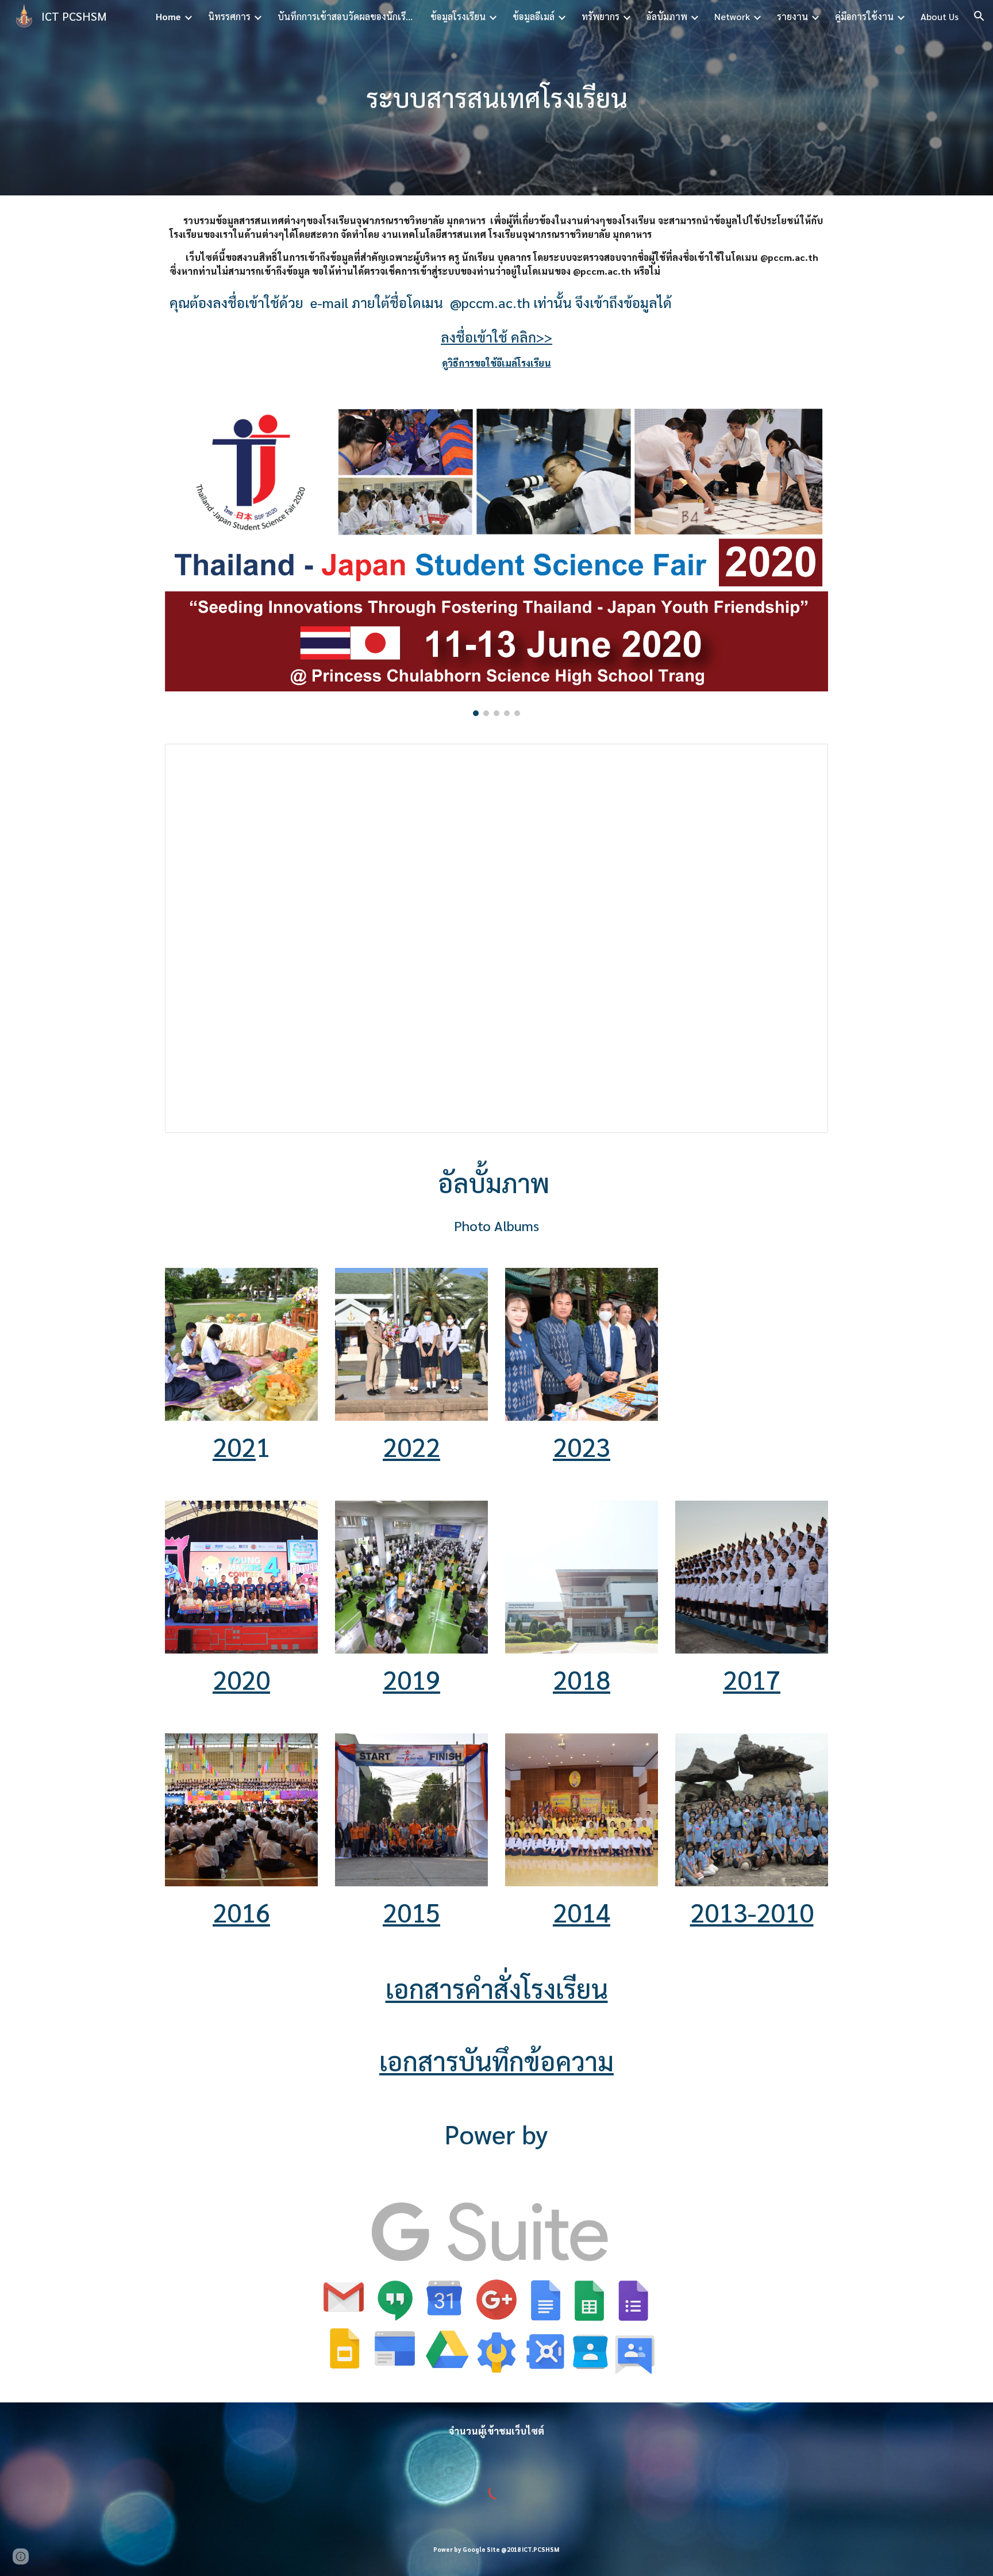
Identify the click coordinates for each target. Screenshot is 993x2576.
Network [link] (732, 16)
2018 (582, 1679)
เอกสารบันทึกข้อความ (496, 2061)
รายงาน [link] (792, 16)
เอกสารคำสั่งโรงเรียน (497, 1988)
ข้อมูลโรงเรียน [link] (458, 16)
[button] (979, 16)
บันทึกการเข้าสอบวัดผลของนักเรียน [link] (347, 16)
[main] (496, 98)
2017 (752, 1679)
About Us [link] (940, 16)
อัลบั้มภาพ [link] (667, 16)
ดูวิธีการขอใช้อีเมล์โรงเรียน (496, 363)
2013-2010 (752, 1912)
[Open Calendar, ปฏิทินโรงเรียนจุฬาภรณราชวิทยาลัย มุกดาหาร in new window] (806, 759)
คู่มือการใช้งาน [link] (864, 16)
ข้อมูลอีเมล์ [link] (534, 16)
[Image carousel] (496, 559)
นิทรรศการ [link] (229, 16)
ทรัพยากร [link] (601, 16)
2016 (241, 1912)
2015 (411, 1912)
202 (234, 1446)
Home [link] (168, 16)
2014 (582, 1912)
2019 (411, 1679)
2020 (241, 1679)
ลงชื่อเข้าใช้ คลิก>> (496, 337)
